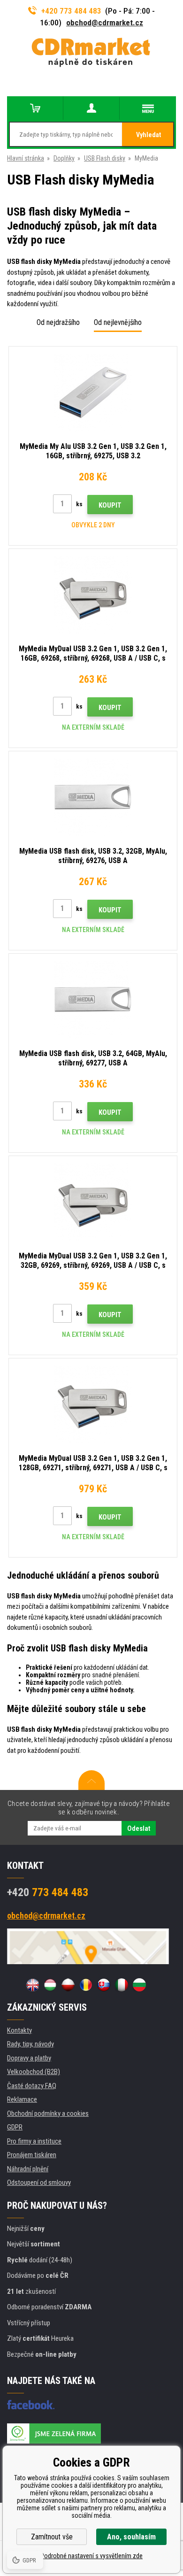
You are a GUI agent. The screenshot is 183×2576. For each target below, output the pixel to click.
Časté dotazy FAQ (32, 2086)
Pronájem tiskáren (32, 2155)
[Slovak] (104, 1985)
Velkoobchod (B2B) (34, 2072)
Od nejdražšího (58, 322)
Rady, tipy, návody (30, 2044)
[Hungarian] (50, 1985)
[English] (32, 1985)
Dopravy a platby (29, 2058)
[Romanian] (86, 1985)
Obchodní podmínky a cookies (48, 2113)
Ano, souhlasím (131, 2537)
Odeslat (139, 1828)
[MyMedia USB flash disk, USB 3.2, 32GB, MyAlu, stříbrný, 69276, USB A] (93, 797)
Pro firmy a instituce (34, 2141)
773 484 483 (48, 1892)
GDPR (15, 2127)
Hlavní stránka (26, 158)
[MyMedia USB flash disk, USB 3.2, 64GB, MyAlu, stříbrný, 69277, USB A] (93, 1000)
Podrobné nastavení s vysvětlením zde (91, 2556)
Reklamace (22, 2099)
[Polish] (68, 1985)
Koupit (110, 505)
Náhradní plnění (28, 2169)
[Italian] (122, 1985)
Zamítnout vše (52, 2537)
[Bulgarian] (139, 1985)
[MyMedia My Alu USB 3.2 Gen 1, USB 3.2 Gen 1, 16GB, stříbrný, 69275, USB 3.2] (93, 393)
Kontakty (19, 2030)
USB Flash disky (105, 158)
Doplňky (64, 158)
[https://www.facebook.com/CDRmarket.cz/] (31, 2405)
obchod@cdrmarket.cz (105, 23)
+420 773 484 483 (71, 11)
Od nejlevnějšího (118, 322)
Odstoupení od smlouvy (39, 2183)
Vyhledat (149, 135)
